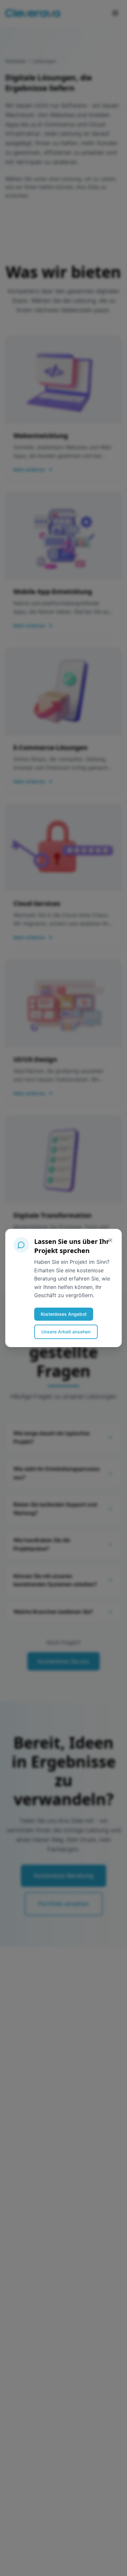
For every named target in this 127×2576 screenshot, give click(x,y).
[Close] (110, 1240)
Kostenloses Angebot (64, 1314)
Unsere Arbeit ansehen (66, 1332)
